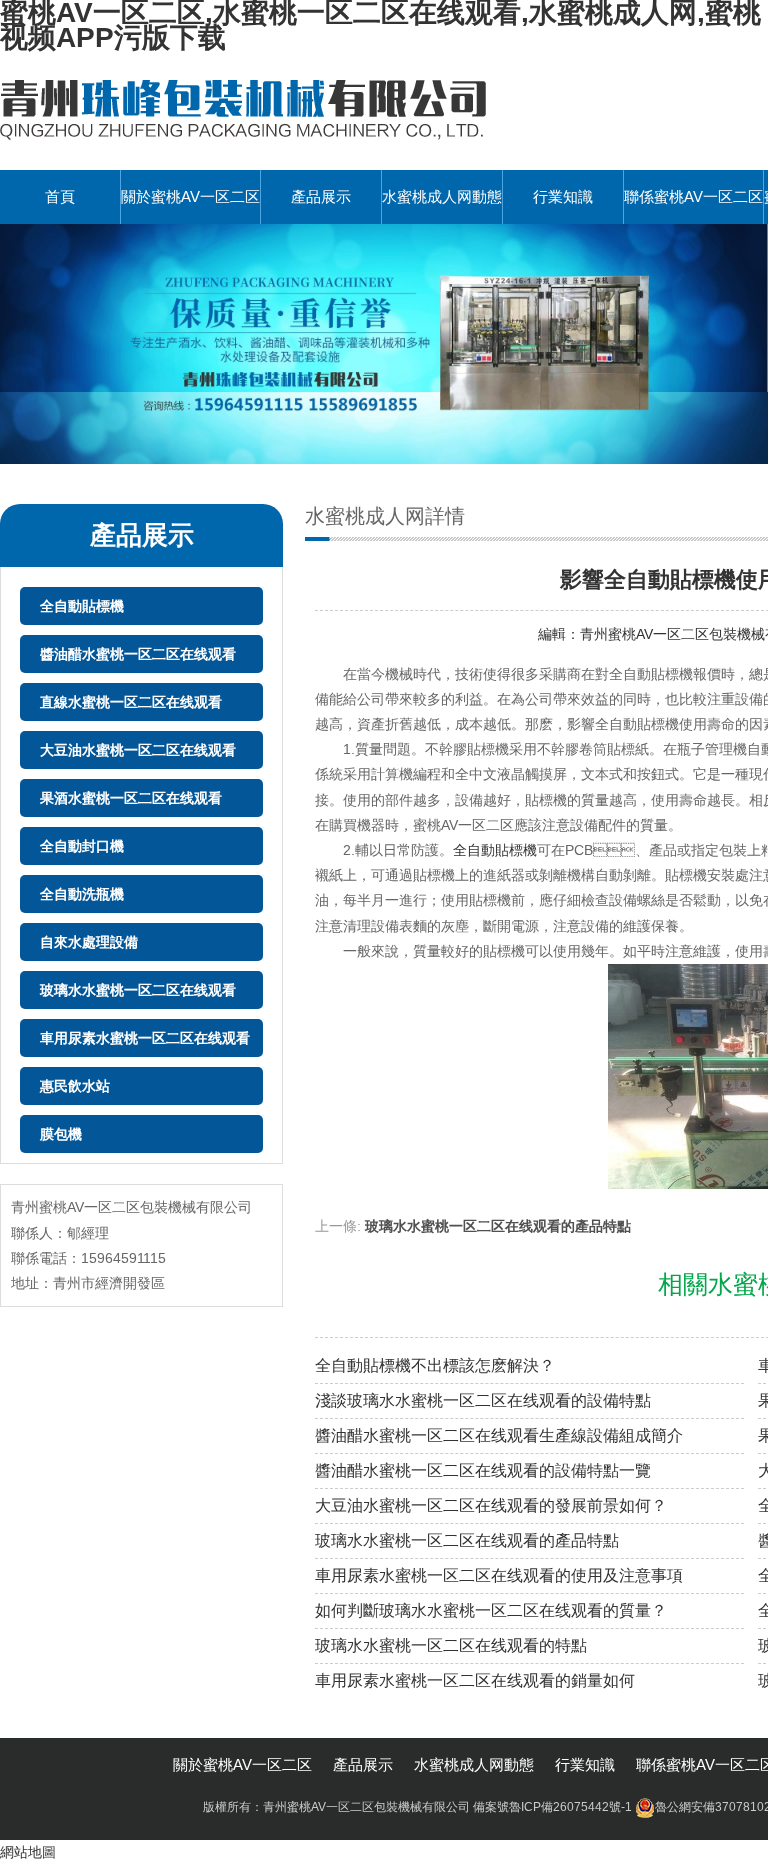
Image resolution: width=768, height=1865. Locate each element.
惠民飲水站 (75, 1086)
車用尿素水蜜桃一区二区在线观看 (145, 1038)
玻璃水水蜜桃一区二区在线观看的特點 (451, 1645)
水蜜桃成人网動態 (442, 196)
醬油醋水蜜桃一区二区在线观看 (138, 654)
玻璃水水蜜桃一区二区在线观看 (138, 990)
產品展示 (321, 196)
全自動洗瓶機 (82, 894)
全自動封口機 (82, 846)
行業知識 (563, 196)
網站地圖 (28, 1852)
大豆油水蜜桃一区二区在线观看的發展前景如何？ (491, 1505)
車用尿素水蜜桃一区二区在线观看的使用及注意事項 (499, 1575)
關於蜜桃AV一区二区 (190, 196)
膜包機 (61, 1134)
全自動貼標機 (82, 606)
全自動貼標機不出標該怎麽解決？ (435, 1365)
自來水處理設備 (89, 942)
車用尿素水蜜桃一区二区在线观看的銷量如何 (475, 1680)
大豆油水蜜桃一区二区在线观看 (138, 750)
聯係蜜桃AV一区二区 (693, 196)
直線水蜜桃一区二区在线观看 (131, 702)
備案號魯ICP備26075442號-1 (552, 1807)
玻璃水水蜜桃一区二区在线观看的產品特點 (498, 1226)
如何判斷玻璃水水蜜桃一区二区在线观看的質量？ (491, 1610)
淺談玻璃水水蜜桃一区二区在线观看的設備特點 (483, 1400)
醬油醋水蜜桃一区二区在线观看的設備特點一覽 (483, 1470)
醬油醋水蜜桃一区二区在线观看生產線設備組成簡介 (499, 1435)
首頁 (60, 196)
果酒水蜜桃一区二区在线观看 (131, 798)
